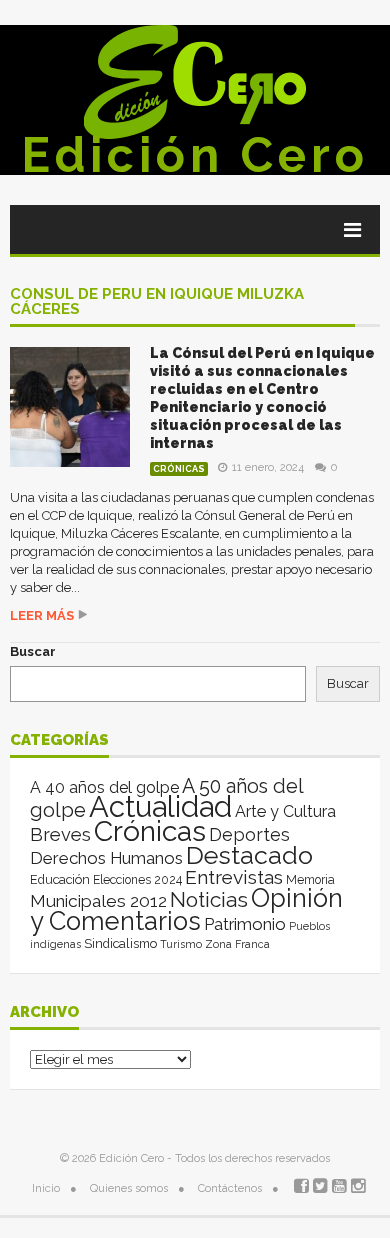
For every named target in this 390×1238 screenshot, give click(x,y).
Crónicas (179, 469)
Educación (60, 879)
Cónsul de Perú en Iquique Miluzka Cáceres (157, 302)
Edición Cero (195, 155)
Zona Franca (237, 944)
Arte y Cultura (285, 811)
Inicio (46, 1188)
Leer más (42, 615)
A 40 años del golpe (104, 787)
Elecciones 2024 (137, 880)
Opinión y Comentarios (186, 909)
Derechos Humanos (106, 858)
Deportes (249, 834)
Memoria (310, 880)
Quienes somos (129, 1188)
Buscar (33, 651)
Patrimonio (245, 924)
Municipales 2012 (98, 901)
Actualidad (160, 806)
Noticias (209, 899)
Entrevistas (234, 877)
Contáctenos (230, 1188)
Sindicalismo (120, 943)
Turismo (181, 944)
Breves (60, 834)
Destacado (249, 855)
